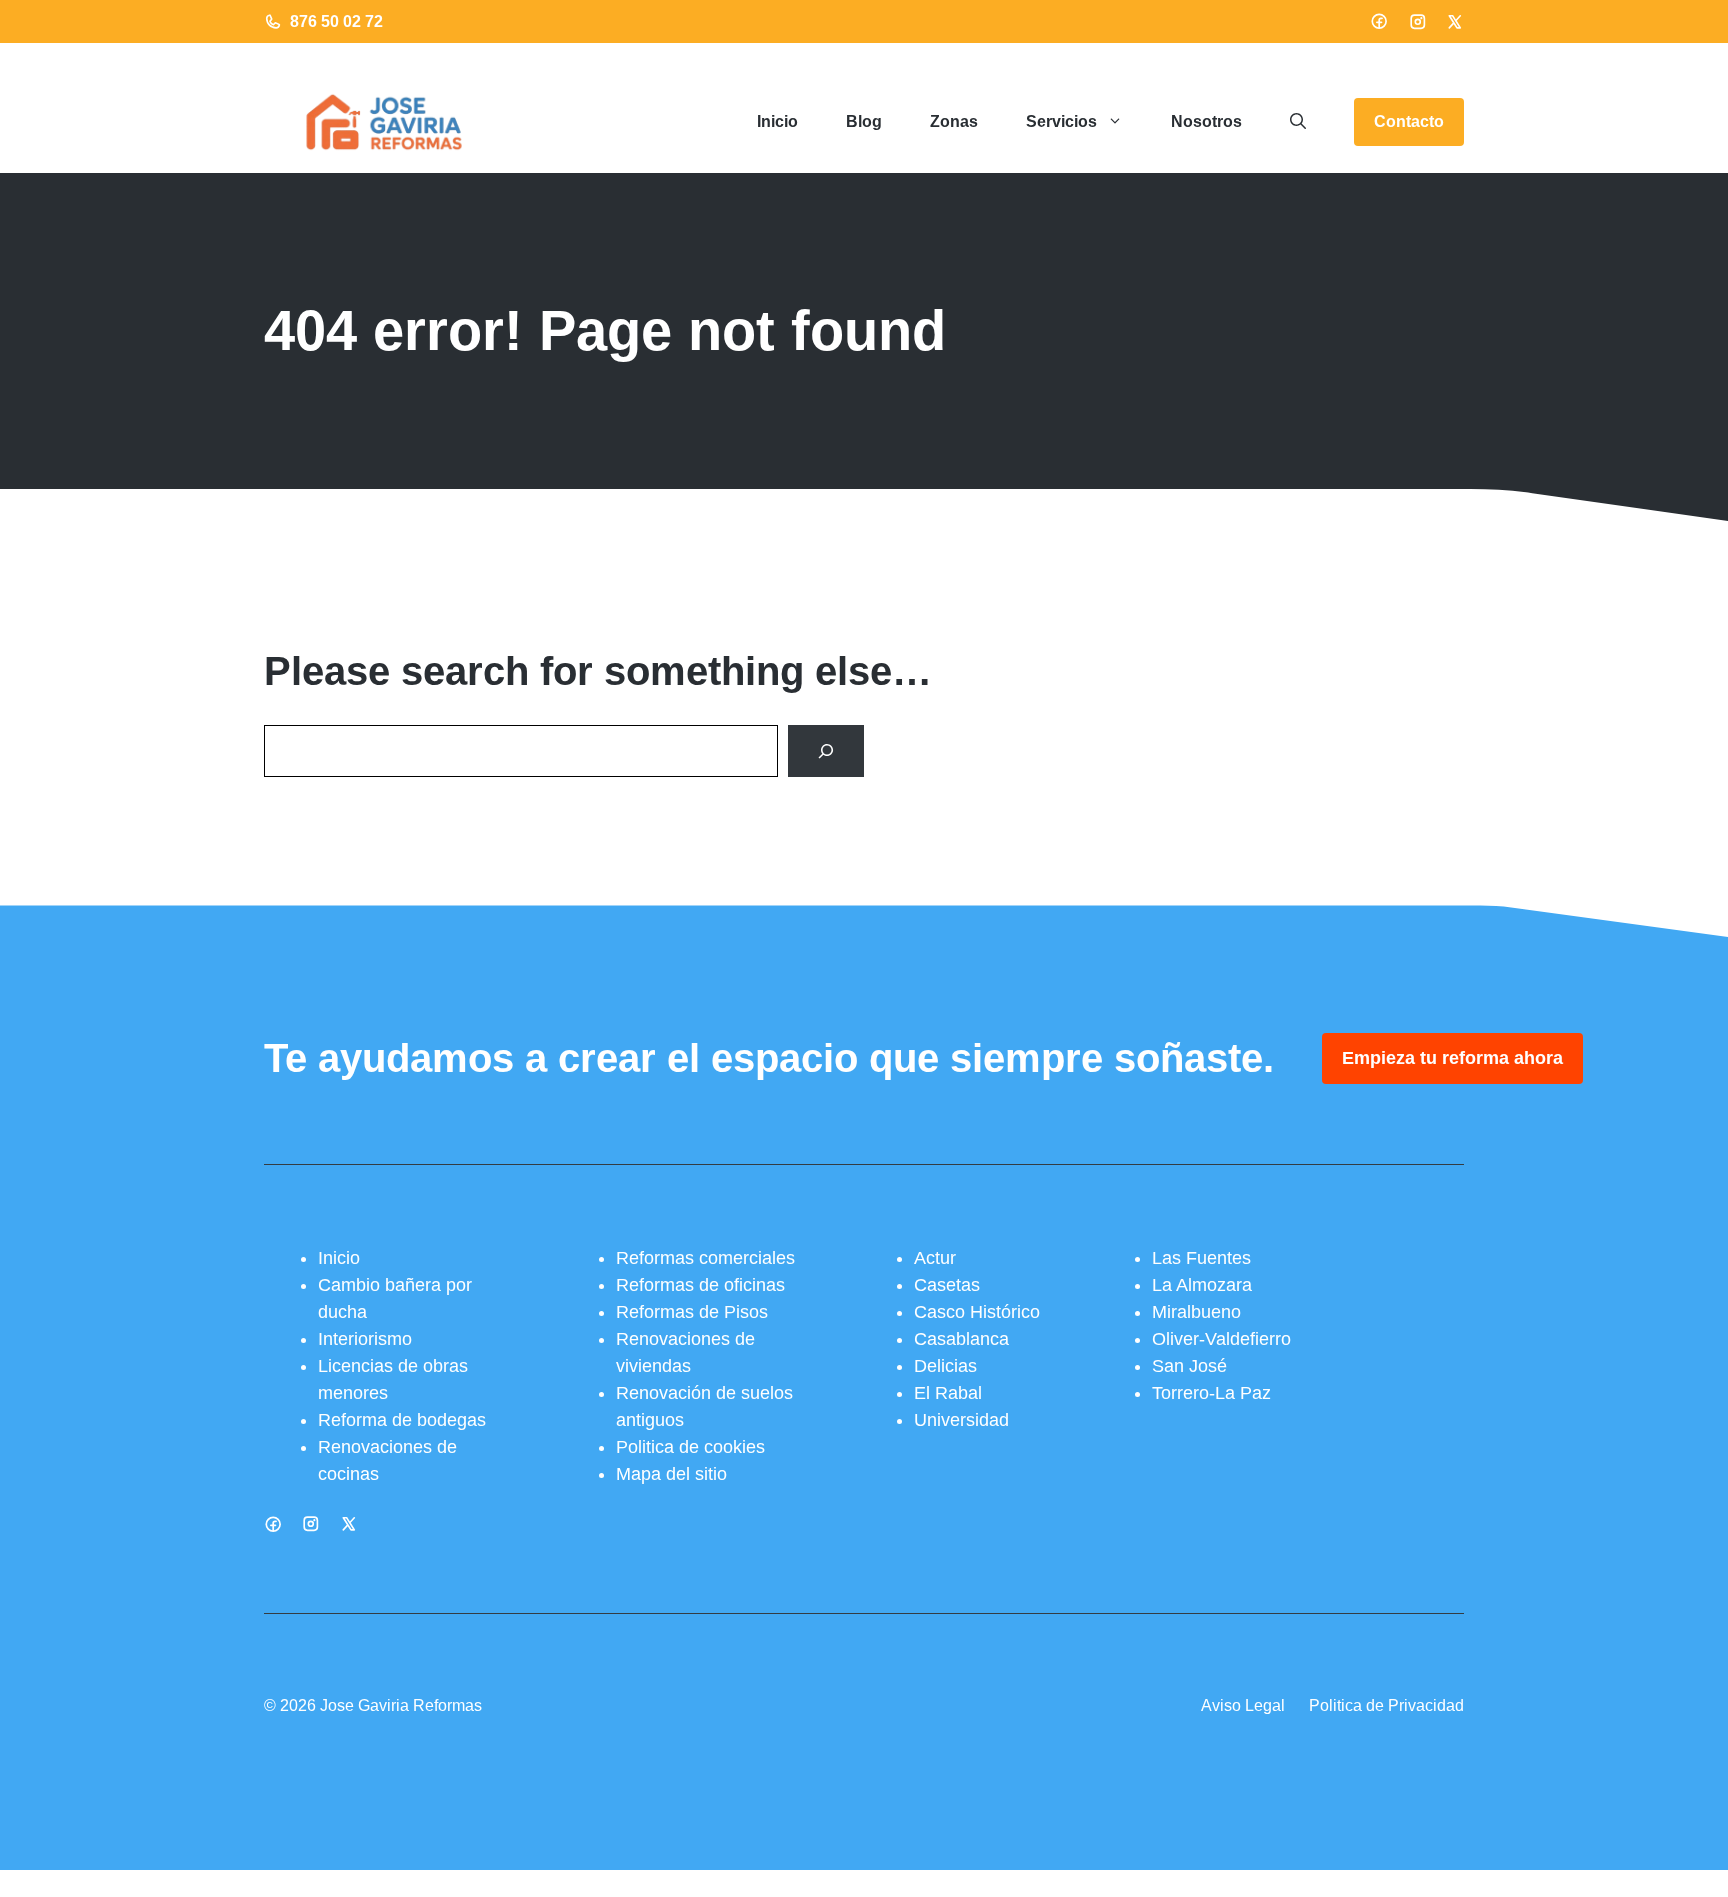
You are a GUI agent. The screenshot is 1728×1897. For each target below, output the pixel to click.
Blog (864, 121)
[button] (1298, 122)
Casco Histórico (977, 1312)
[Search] (826, 751)
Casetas (947, 1285)
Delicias (945, 1366)
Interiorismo (365, 1339)
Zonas (954, 121)
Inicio (777, 121)
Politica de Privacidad (1386, 1705)
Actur (935, 1258)
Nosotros (1206, 121)
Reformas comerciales (705, 1258)
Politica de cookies (690, 1447)
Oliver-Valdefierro (1221, 1339)
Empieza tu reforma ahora (1452, 1058)
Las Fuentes (1201, 1258)
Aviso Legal (1243, 1705)
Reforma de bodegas (402, 1420)
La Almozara (1202, 1285)
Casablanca (961, 1339)
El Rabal (948, 1393)
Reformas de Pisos (692, 1312)
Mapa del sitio (671, 1474)
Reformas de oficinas (700, 1285)
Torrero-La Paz (1211, 1393)
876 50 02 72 (336, 21)
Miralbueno (1196, 1312)
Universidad (961, 1420)
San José (1189, 1366)
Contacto (1409, 121)
